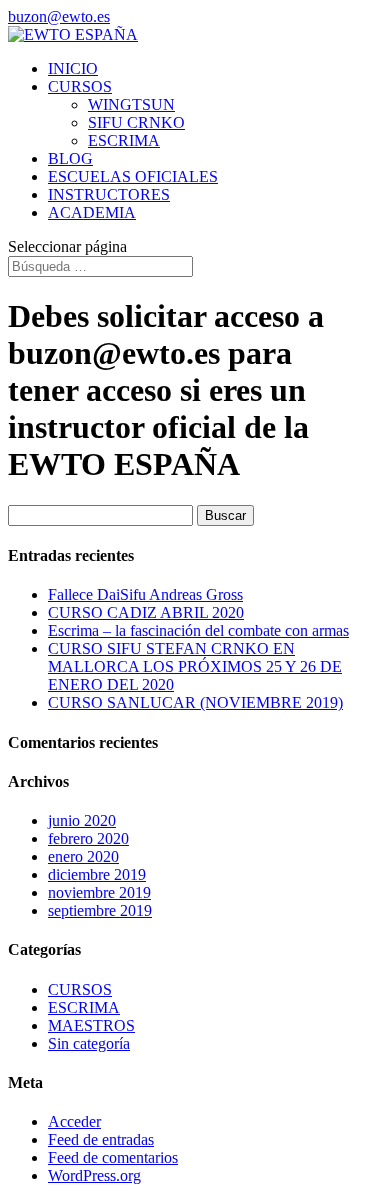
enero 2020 (83, 856)
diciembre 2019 (97, 874)
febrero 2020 (88, 838)
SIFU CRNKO (136, 122)
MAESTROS (91, 1025)
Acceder (74, 1121)
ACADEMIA (92, 212)
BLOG (70, 158)
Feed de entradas (101, 1139)
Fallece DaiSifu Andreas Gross (145, 594)
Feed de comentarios (113, 1157)
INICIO (73, 68)
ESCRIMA (124, 140)
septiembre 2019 (100, 910)
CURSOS (80, 86)
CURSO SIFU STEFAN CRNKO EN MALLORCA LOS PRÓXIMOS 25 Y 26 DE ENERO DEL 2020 (195, 666)
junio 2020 (82, 820)
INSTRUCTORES (109, 194)
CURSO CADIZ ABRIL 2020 (146, 612)
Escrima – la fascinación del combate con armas (198, 630)
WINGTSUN (131, 104)
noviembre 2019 (99, 892)
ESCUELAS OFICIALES (133, 176)
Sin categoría (89, 1043)
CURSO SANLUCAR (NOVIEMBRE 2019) (195, 702)
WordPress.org (94, 1175)
